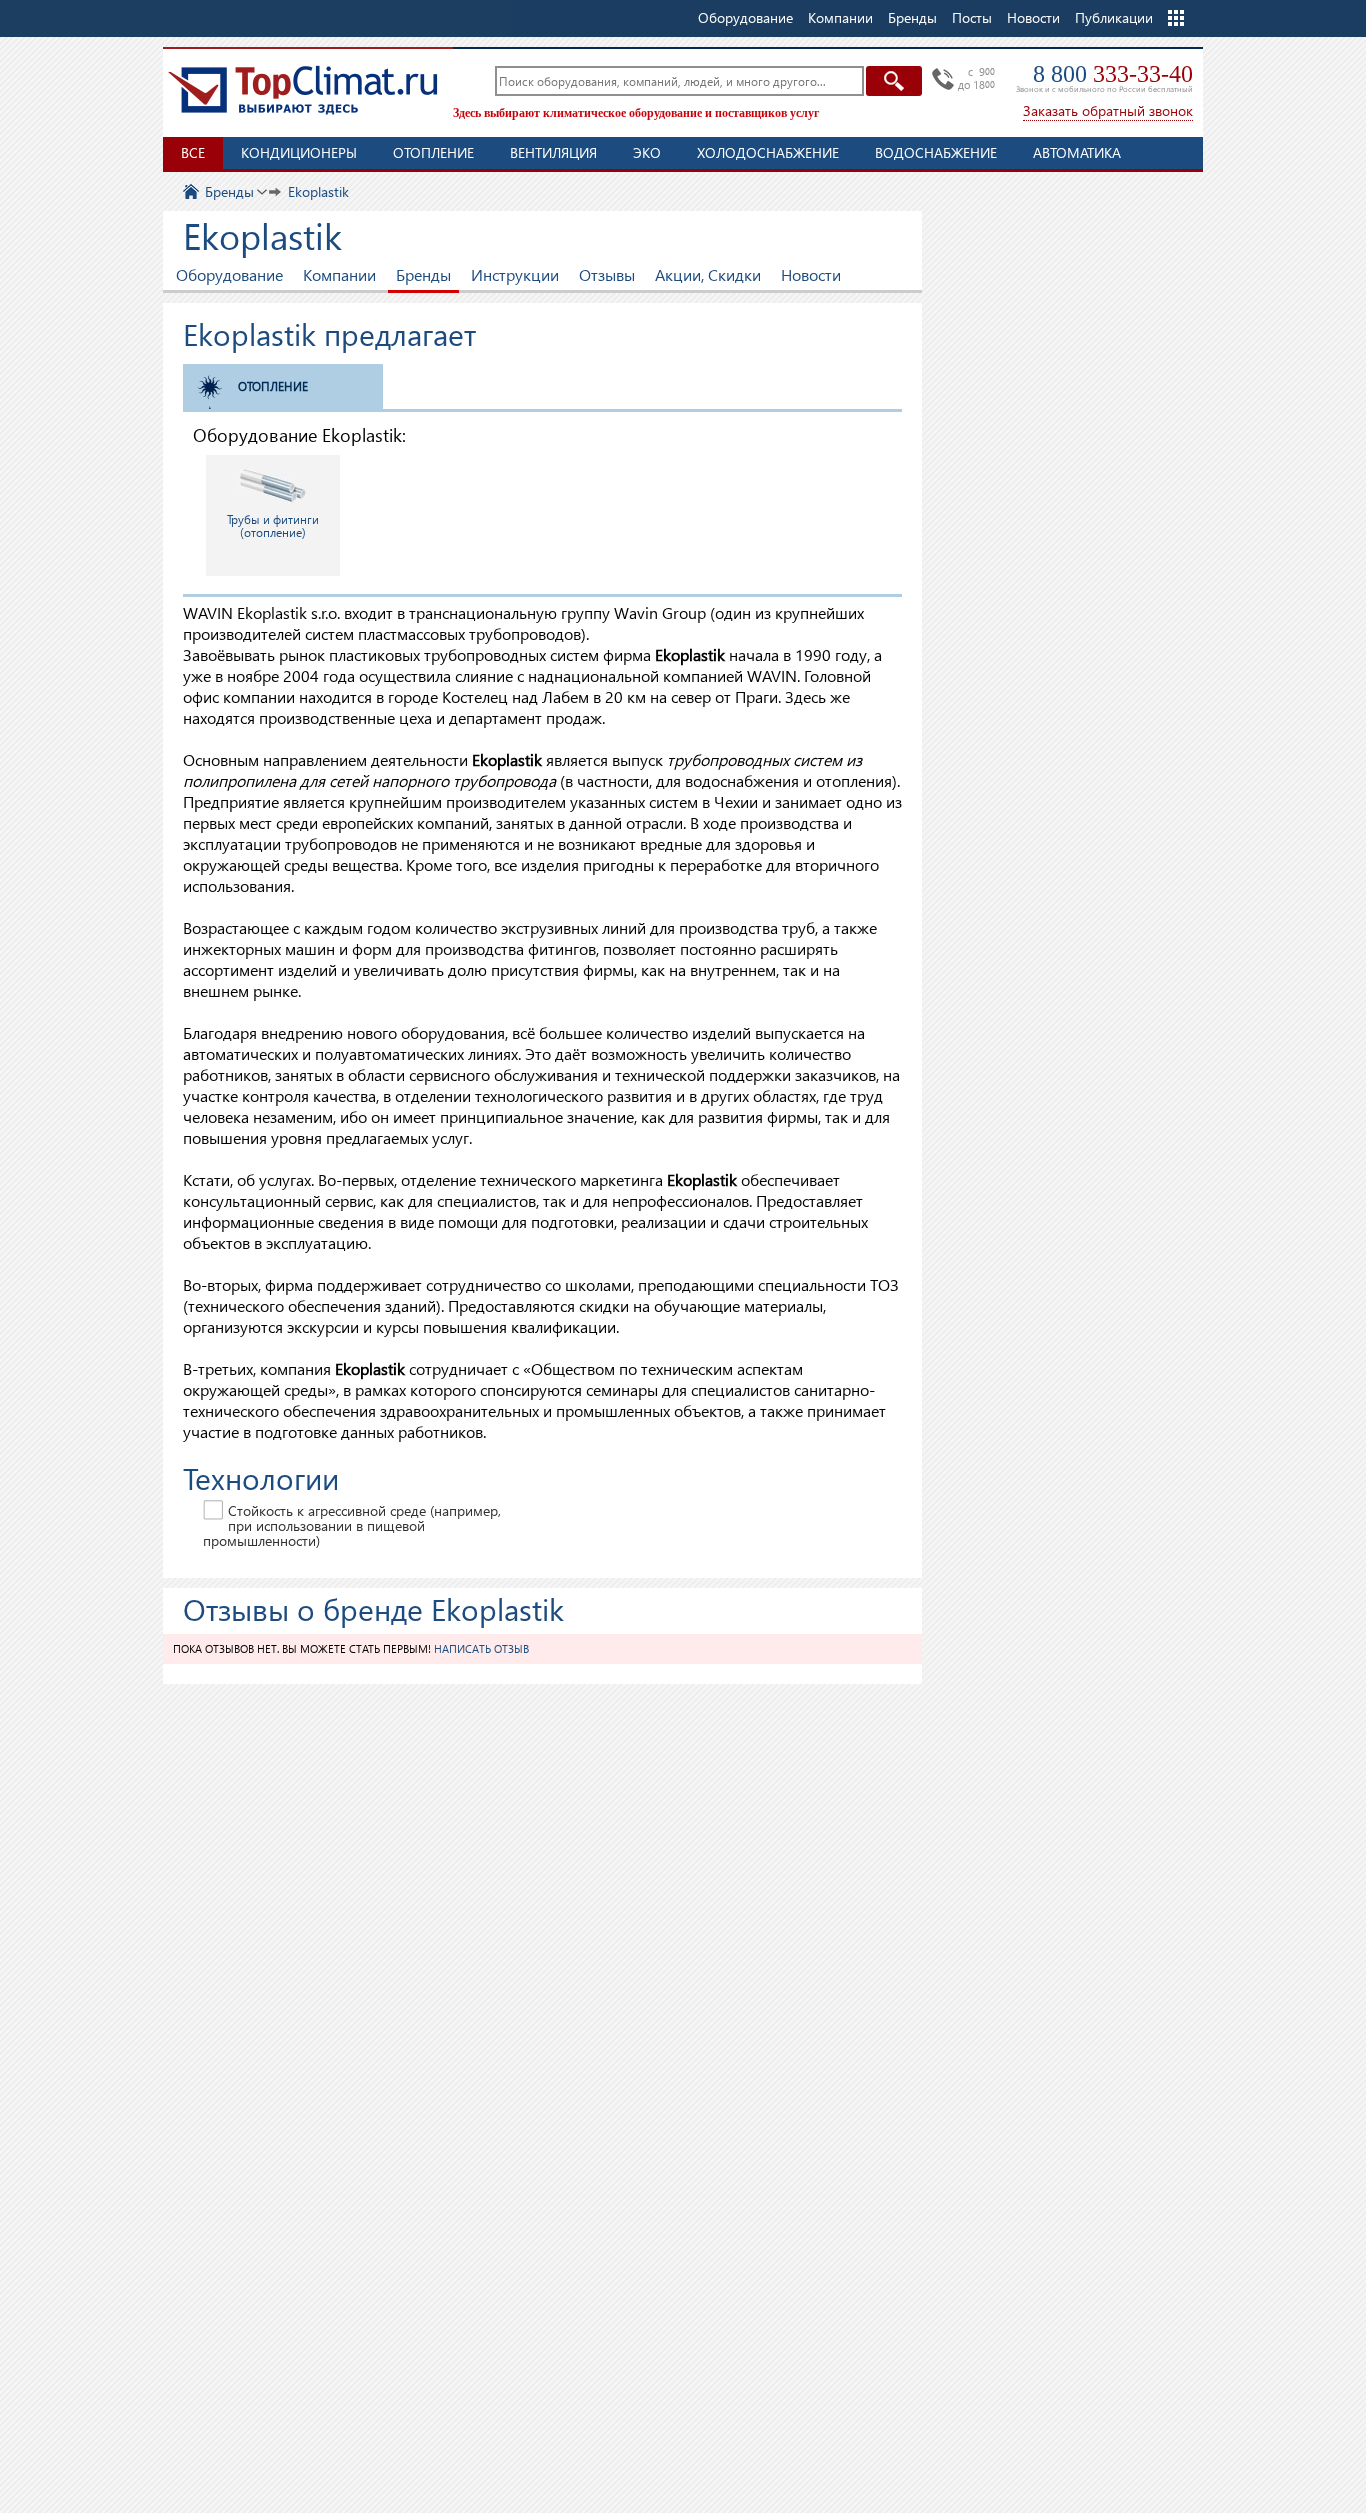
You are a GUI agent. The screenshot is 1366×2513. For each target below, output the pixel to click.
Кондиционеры (299, 152)
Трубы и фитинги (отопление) (273, 526)
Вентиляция (553, 152)
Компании (339, 274)
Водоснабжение (936, 152)
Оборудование (229, 274)
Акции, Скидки (708, 274)
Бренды (423, 274)
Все (193, 152)
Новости (1033, 17)
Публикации (1114, 17)
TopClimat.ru (303, 90)
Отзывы (607, 274)
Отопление (433, 152)
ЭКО (647, 152)
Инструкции (515, 274)
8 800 (1113, 74)
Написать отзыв (481, 1648)
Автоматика (1077, 152)
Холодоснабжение (768, 152)
